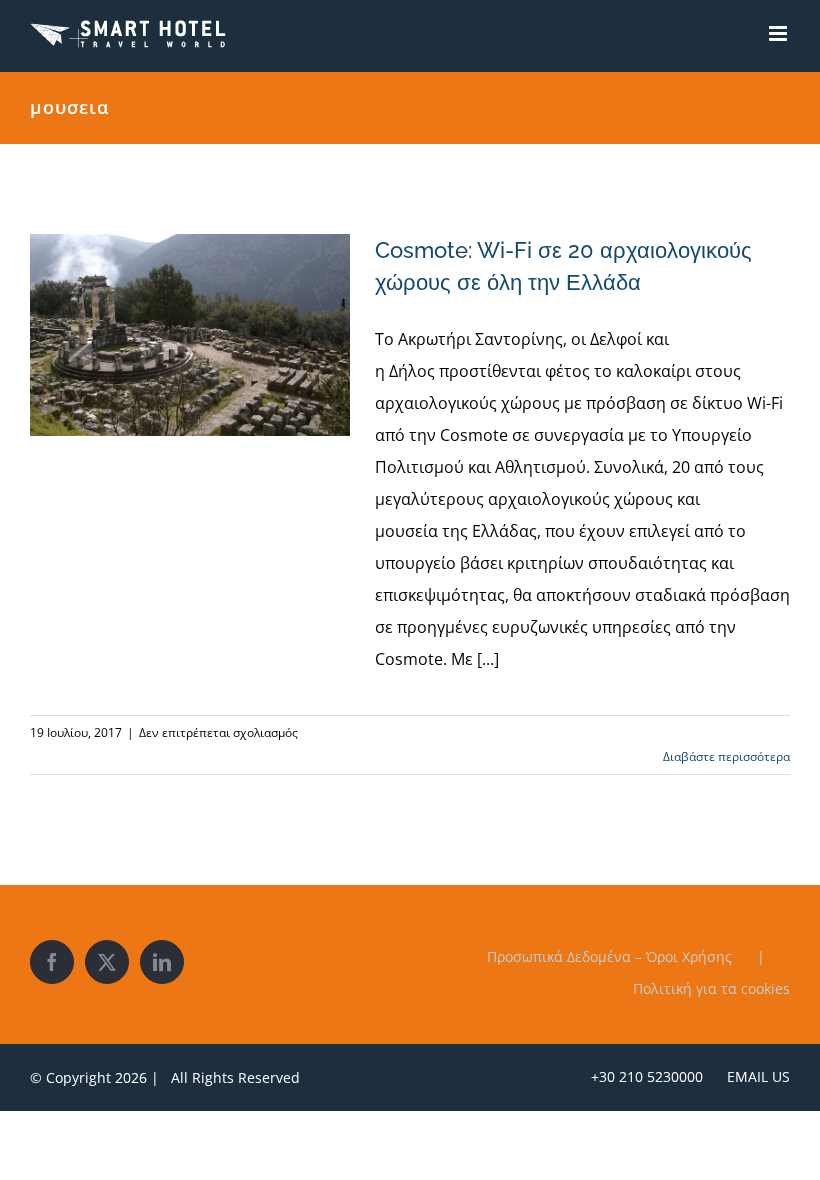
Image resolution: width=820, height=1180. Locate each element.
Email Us (754, 1076)
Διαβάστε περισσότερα (726, 756)
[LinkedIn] (162, 962)
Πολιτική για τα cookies (711, 988)
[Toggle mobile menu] (779, 33)
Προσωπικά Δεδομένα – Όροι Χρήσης (609, 956)
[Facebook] (52, 962)
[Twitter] (107, 962)
